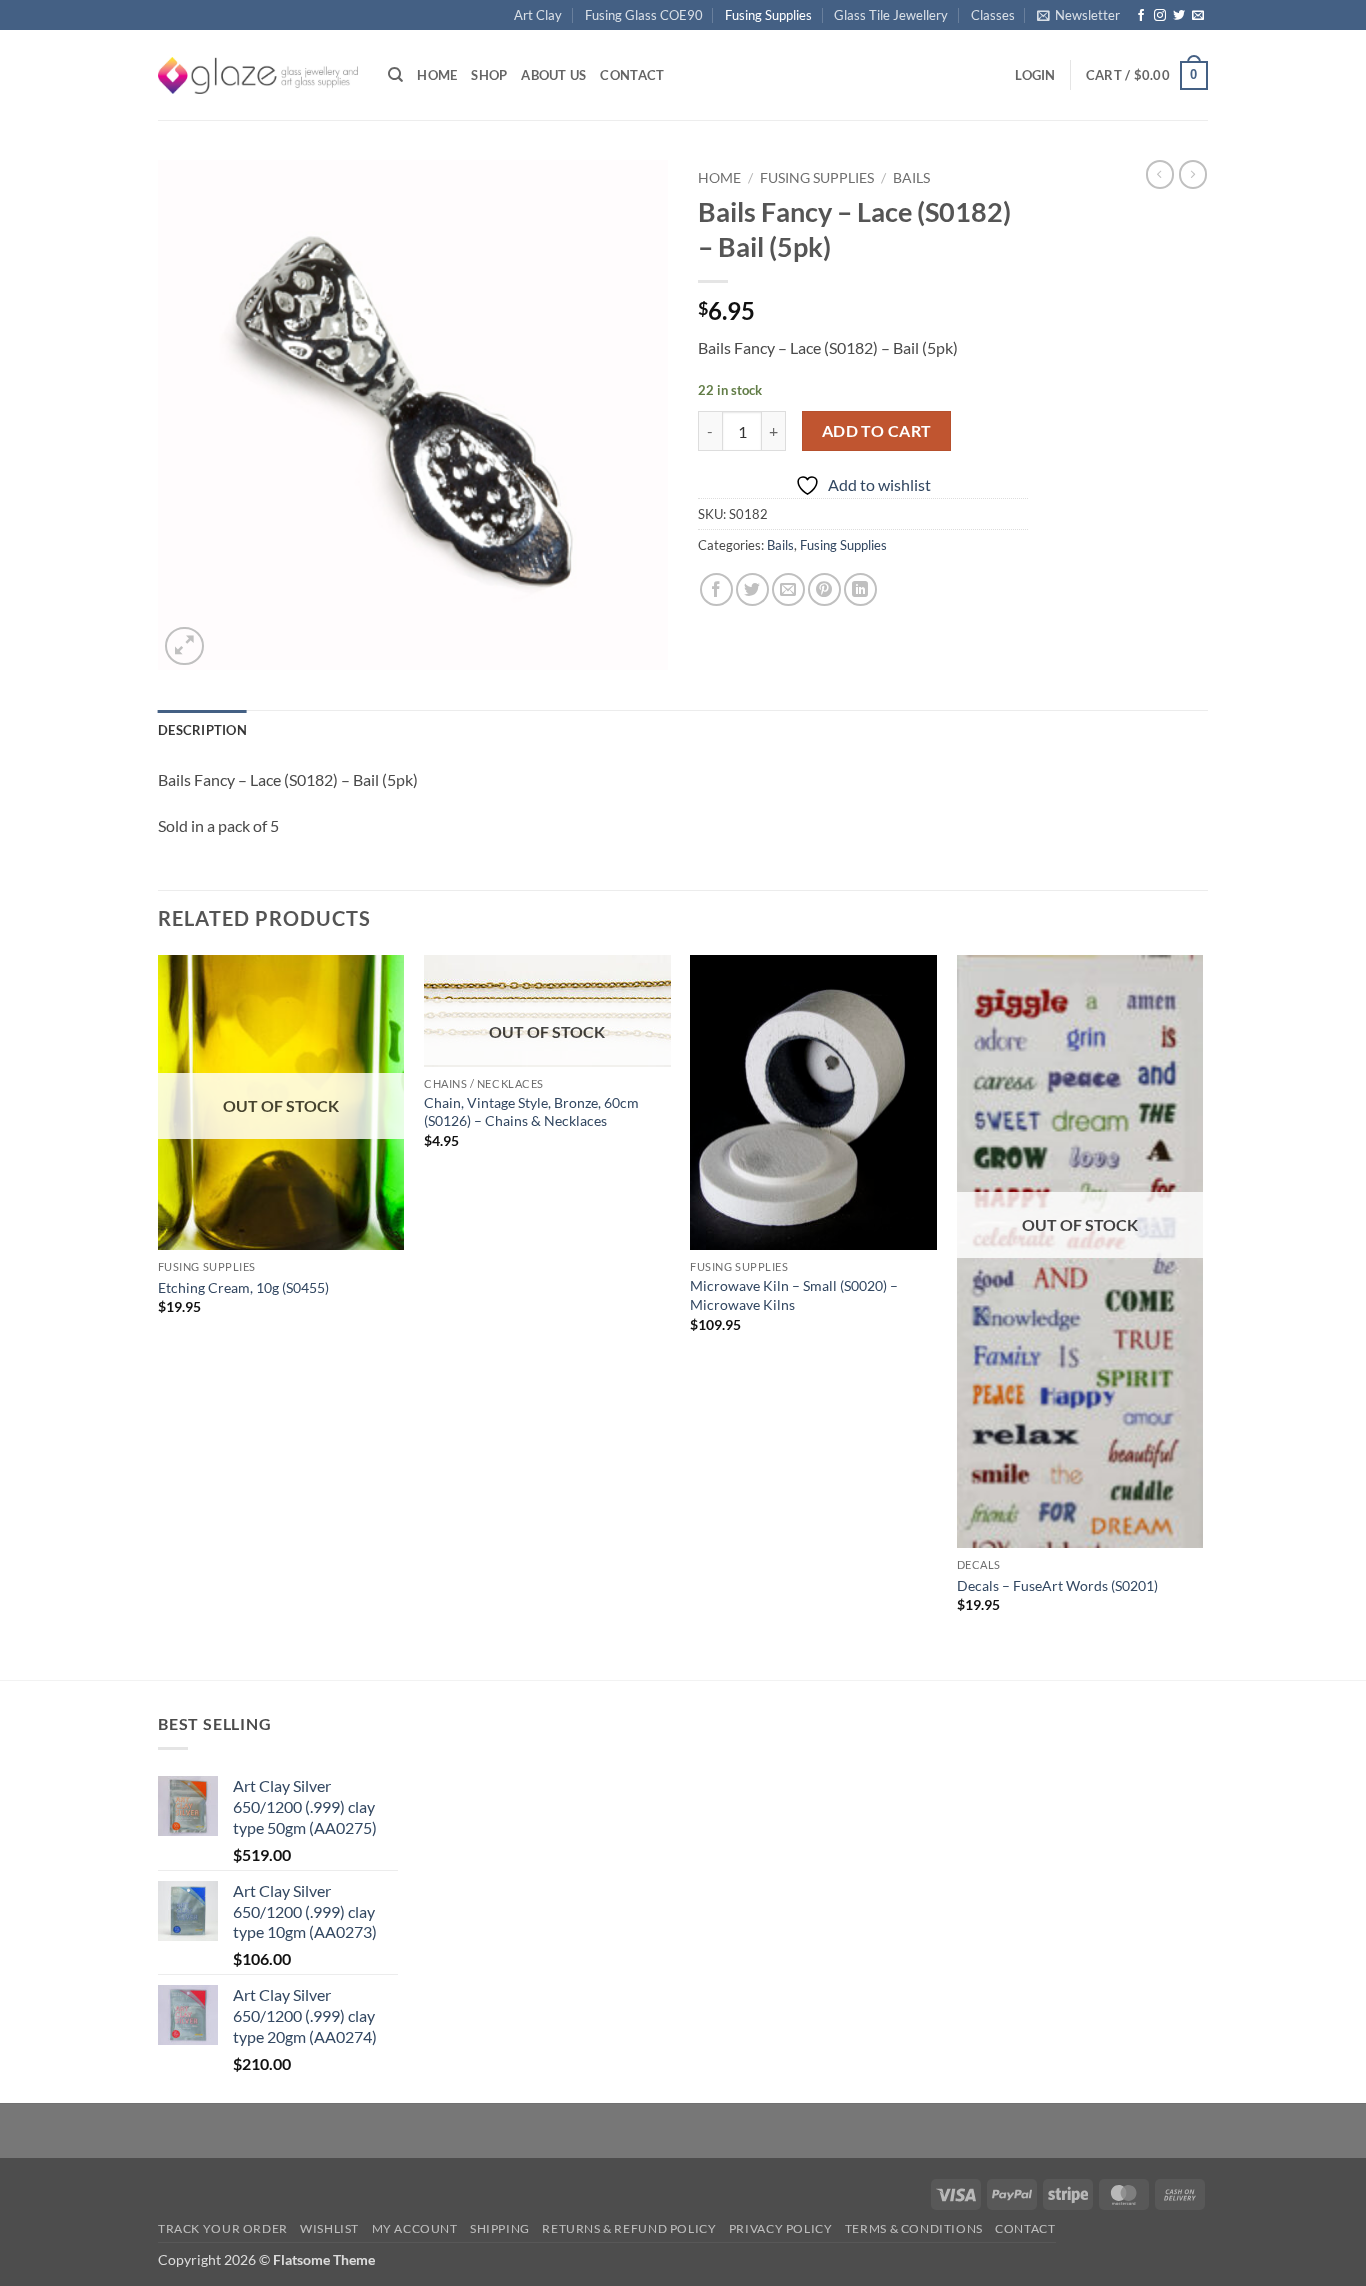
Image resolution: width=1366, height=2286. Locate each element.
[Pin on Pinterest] (824, 589)
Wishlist (329, 2228)
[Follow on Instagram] (1160, 16)
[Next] (1202, 1315)
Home (437, 75)
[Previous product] (1193, 174)
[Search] (395, 75)
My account (415, 2228)
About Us (553, 75)
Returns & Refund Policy (629, 2228)
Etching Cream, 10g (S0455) (243, 1287)
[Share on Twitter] (752, 589)
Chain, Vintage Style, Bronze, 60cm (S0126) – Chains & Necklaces (531, 1112)
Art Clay (538, 15)
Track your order (223, 2228)
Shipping (500, 2228)
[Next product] (1160, 174)
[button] (1078, 15)
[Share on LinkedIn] (860, 589)
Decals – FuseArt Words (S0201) (1057, 1585)
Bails (911, 178)
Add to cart (877, 431)
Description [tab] (202, 730)
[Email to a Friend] (788, 589)
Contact (632, 75)
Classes (993, 15)
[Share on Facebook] (716, 589)
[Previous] (159, 1315)
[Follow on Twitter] (1179, 16)
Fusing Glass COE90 (644, 15)
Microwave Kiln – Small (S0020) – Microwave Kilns (794, 1295)
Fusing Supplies (768, 15)
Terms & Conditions (914, 2228)
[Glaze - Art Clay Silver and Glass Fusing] (258, 75)
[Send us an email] (1198, 16)
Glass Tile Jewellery (891, 15)
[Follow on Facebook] (1141, 16)
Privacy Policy (781, 2228)
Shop (489, 75)
